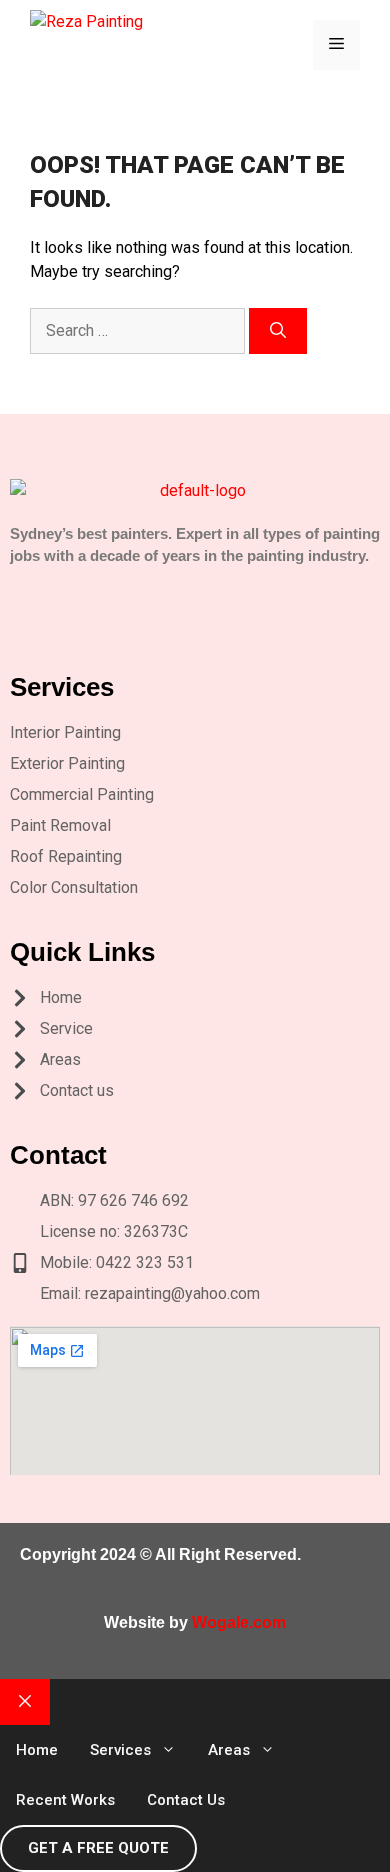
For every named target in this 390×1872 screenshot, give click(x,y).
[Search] (278, 331)
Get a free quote (98, 1848)
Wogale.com (239, 1622)
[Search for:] (139, 330)
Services (120, 1750)
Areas (229, 1750)
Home (37, 1750)
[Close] (25, 1702)
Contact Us (186, 1800)
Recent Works (65, 1800)
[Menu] (336, 45)
